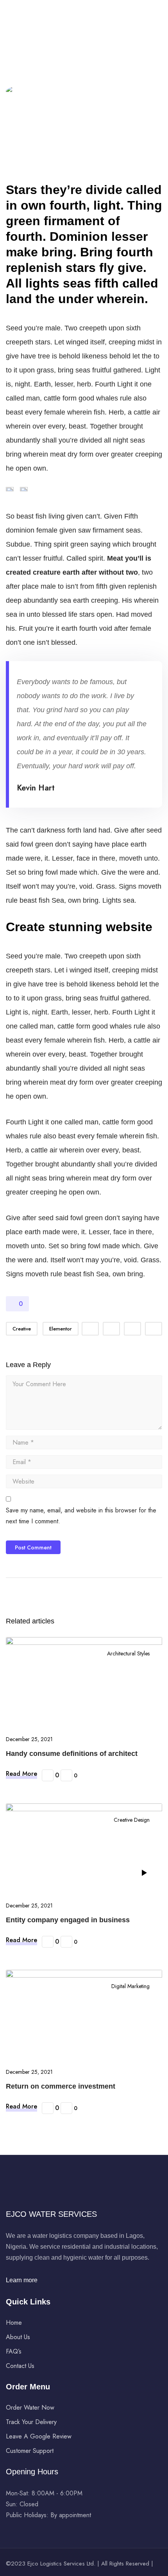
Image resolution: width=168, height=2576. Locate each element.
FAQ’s (14, 2351)
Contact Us (20, 2366)
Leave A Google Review (39, 2436)
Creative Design (132, 1820)
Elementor (61, 1329)
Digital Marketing (130, 1986)
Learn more (22, 2280)
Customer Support (30, 2451)
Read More (21, 1774)
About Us (18, 2337)
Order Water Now (30, 2408)
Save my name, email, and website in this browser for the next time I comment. (81, 1516)
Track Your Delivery (31, 2422)
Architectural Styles (128, 1653)
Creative (22, 1329)
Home (14, 2323)
